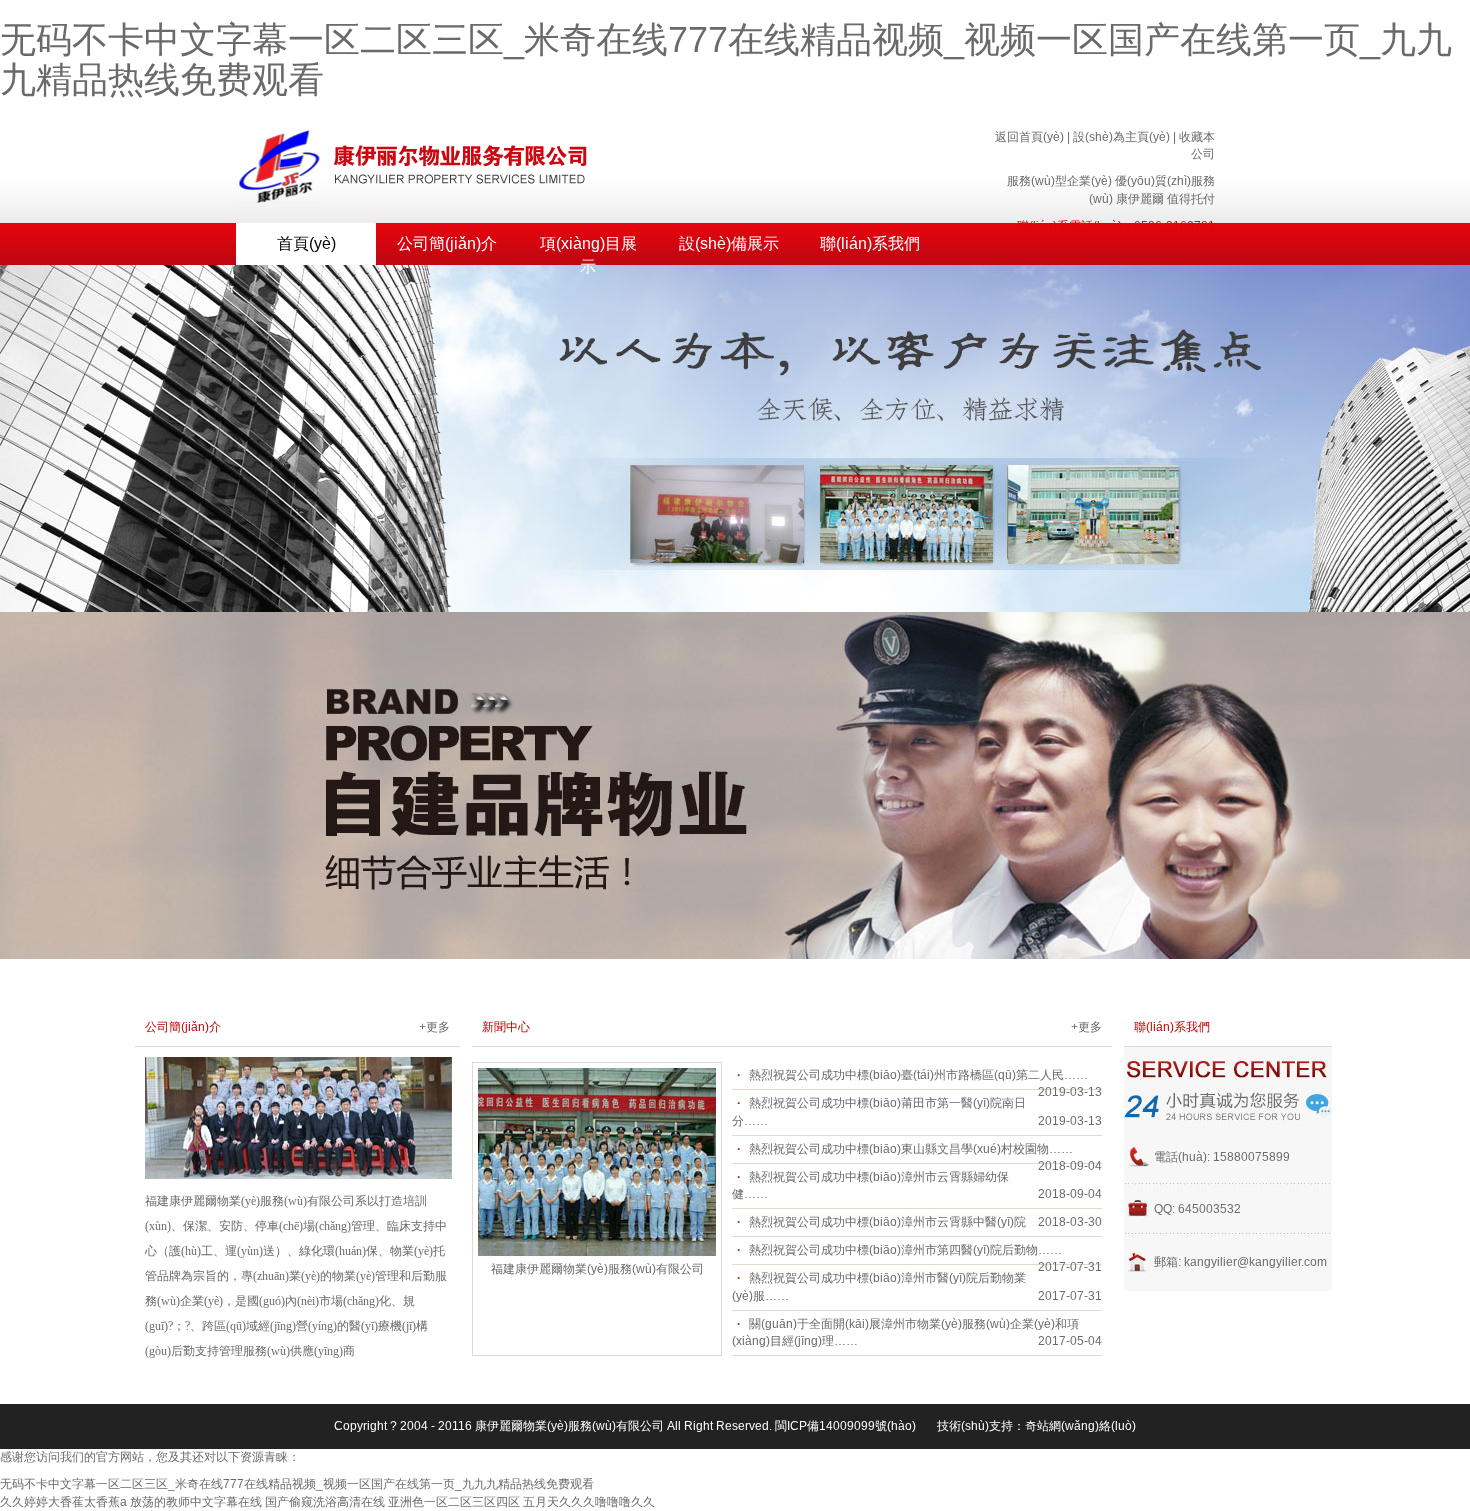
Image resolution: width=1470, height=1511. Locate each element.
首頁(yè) (306, 243)
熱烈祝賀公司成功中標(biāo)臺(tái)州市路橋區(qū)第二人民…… (918, 1075)
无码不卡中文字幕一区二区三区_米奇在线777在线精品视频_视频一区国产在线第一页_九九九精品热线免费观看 (726, 59)
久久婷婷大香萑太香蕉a (63, 1502)
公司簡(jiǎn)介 (447, 243)
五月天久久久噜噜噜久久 (589, 1502)
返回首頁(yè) (1029, 137)
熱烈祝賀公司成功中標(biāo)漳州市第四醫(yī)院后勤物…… (905, 1250)
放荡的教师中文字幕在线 (196, 1502)
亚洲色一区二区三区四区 (454, 1502)
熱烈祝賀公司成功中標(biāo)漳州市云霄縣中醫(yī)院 (887, 1222)
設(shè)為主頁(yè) (1121, 137)
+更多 (434, 1027)
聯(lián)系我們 (870, 243)
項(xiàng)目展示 (588, 250)
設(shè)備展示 (729, 243)
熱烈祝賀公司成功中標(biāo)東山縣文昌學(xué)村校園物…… (911, 1149)
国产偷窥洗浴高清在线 (325, 1502)
